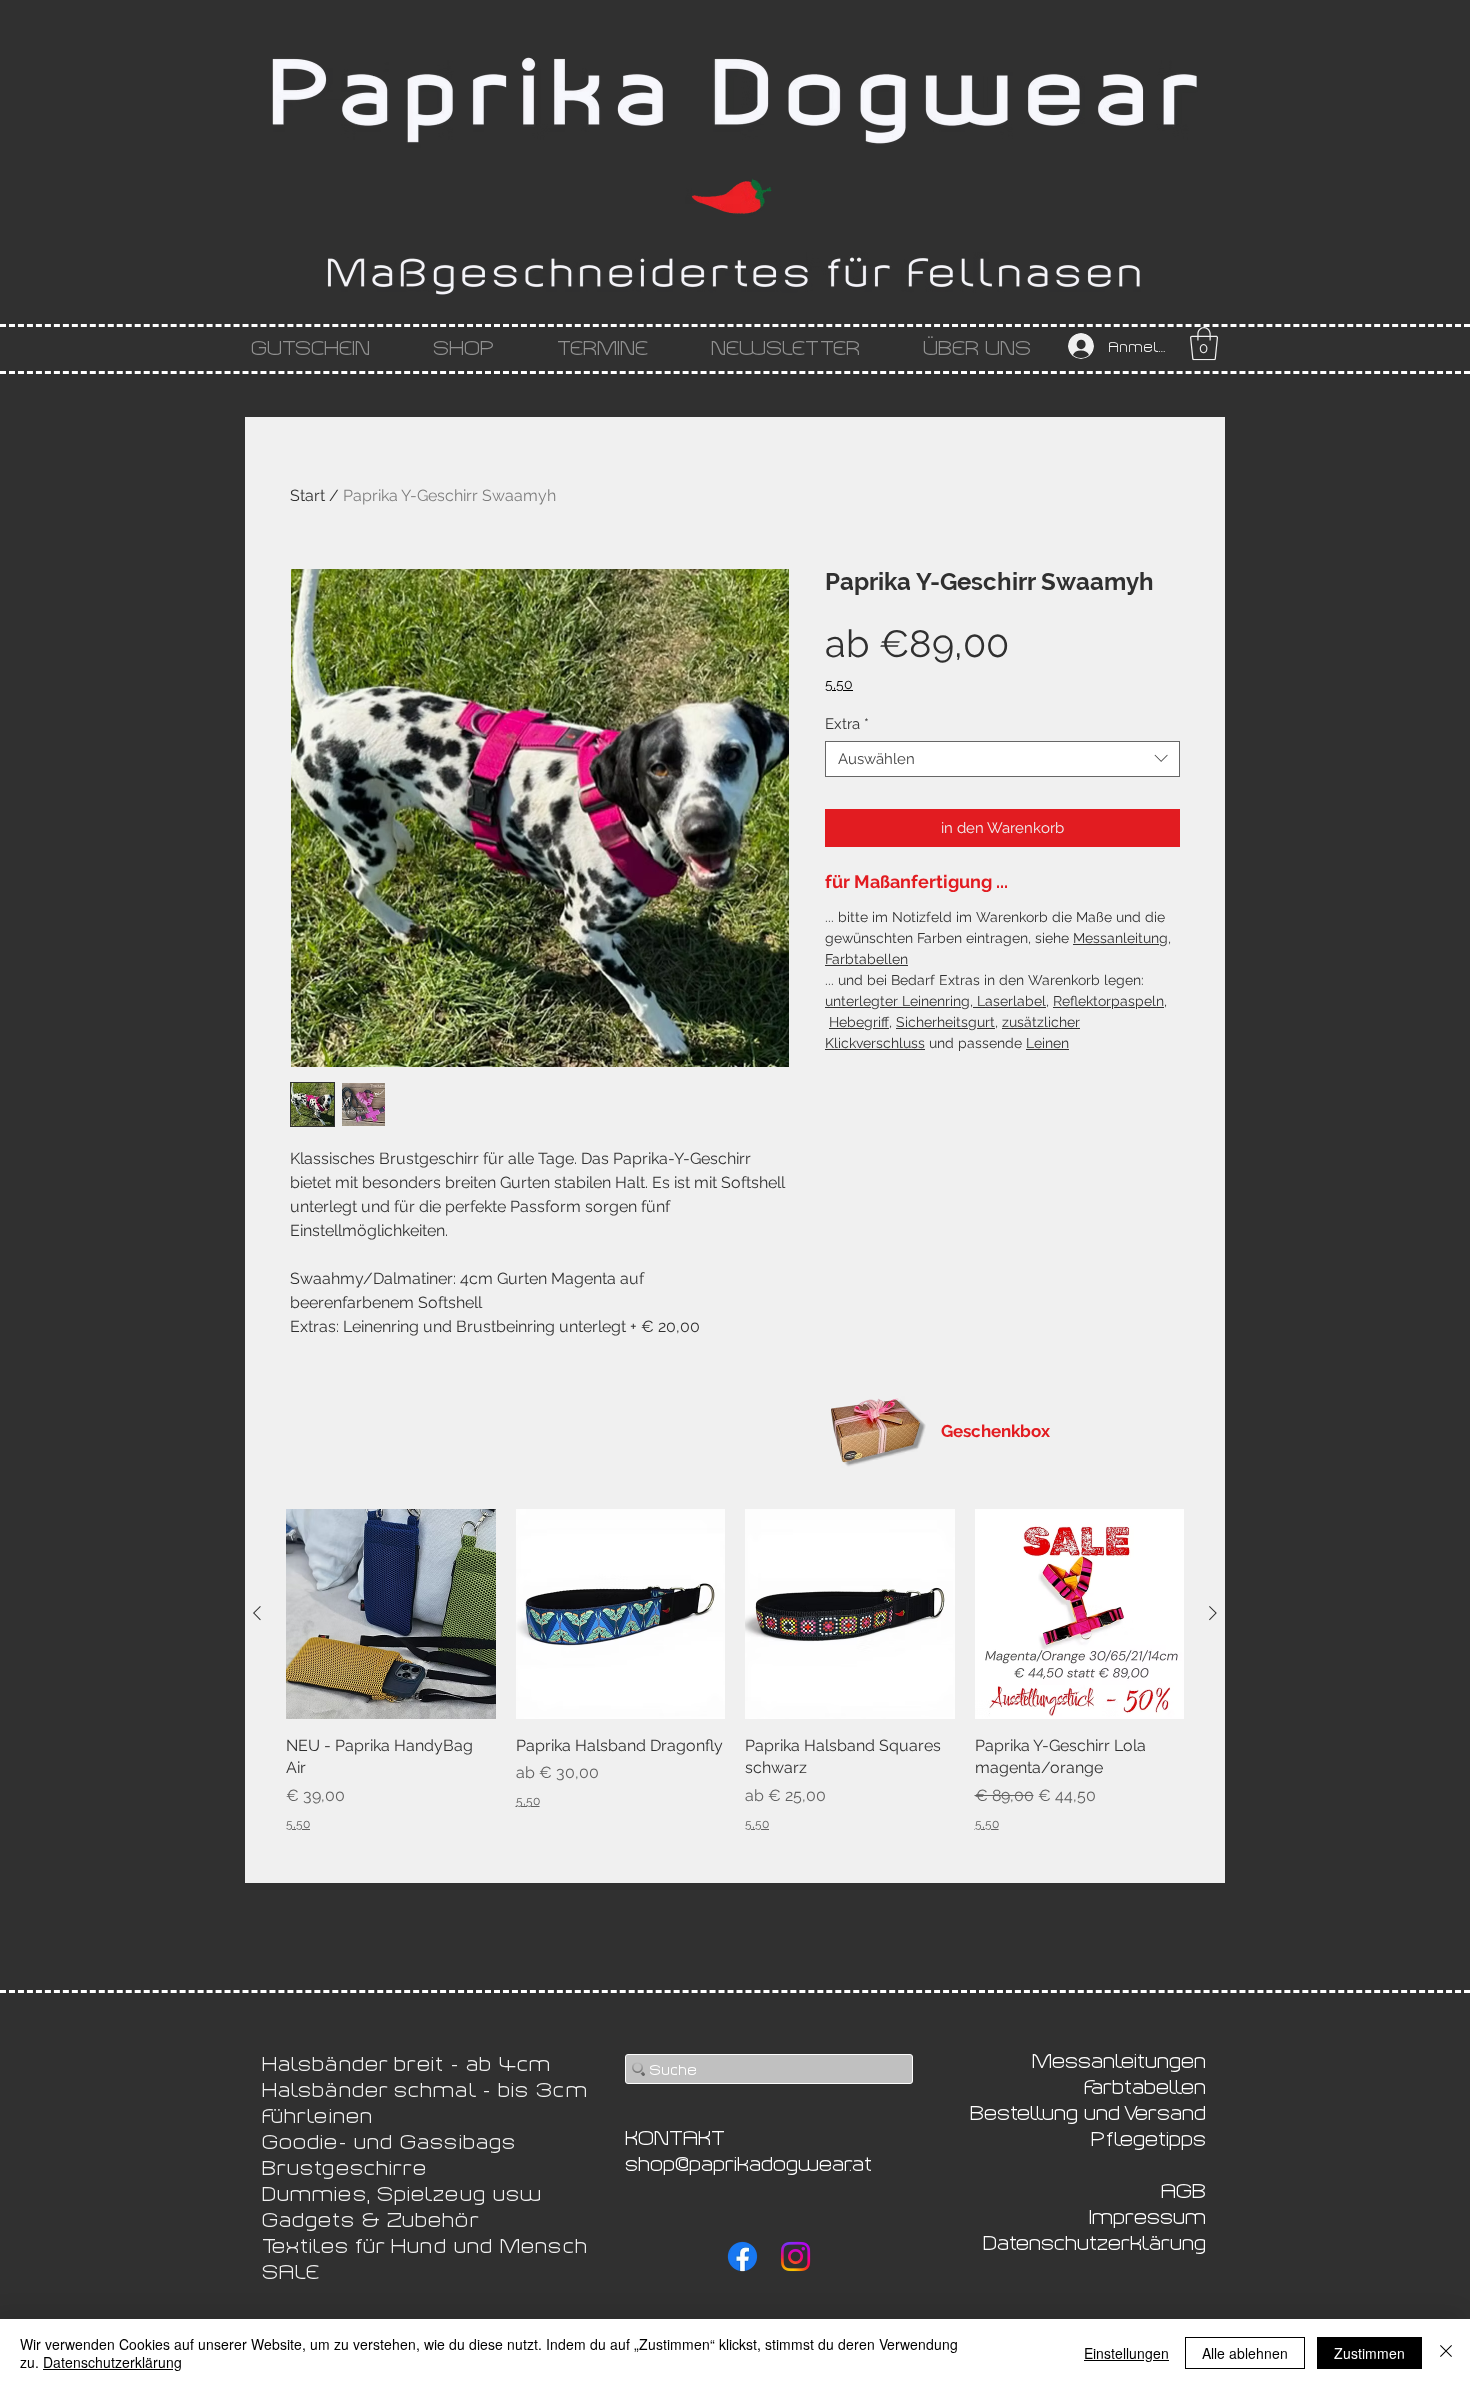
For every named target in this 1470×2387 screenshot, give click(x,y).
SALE (291, 2270)
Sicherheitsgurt (945, 1022)
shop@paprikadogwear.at (748, 2162)
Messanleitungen (1119, 2059)
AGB (1183, 2189)
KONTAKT (675, 2136)
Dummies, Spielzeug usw (402, 2192)
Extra (847, 724)
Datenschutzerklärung (112, 2362)
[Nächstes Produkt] (1213, 1613)
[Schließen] (1446, 2353)
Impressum (1147, 2215)
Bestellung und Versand (1088, 2111)
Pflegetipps (1148, 2137)
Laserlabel (1009, 1001)
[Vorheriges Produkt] (257, 1613)
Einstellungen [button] (1126, 2353)
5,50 (839, 684)
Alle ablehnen (1245, 2353)
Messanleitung (1120, 938)
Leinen (1047, 1043)
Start (307, 495)
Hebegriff (859, 1022)
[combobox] (1002, 759)
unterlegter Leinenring (897, 1001)
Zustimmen (1369, 2353)
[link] (1204, 343)
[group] (735, 1670)
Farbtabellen (866, 959)
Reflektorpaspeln (1108, 1001)
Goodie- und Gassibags (389, 2140)
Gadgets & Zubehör (371, 2218)
